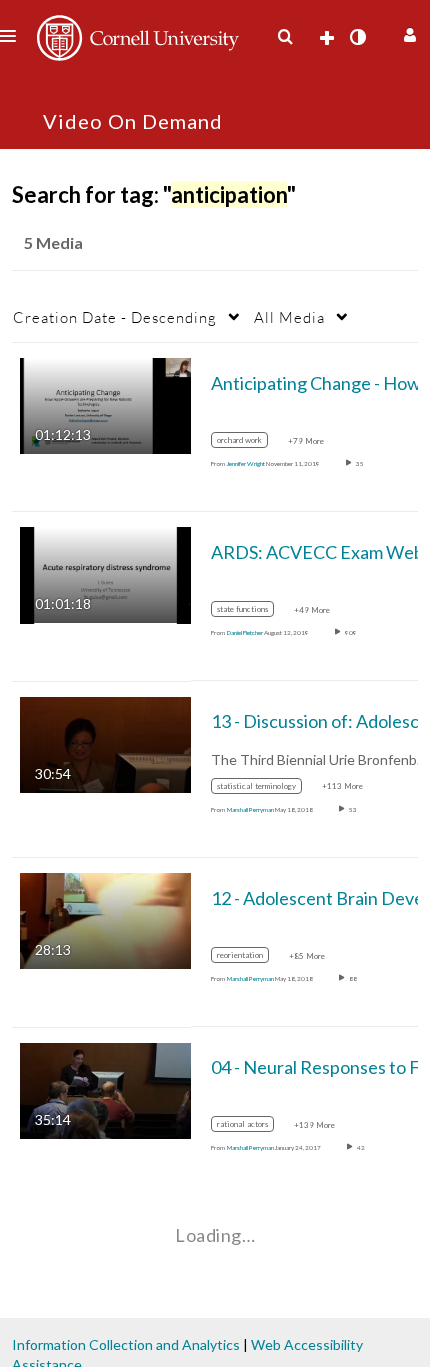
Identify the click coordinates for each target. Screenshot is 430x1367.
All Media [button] (289, 317)
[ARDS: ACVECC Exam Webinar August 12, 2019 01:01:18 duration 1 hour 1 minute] (105, 573)
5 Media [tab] (53, 242)
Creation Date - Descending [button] (115, 317)
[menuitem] (285, 37)
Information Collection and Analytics (126, 1344)
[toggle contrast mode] (357, 37)
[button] (407, 32)
